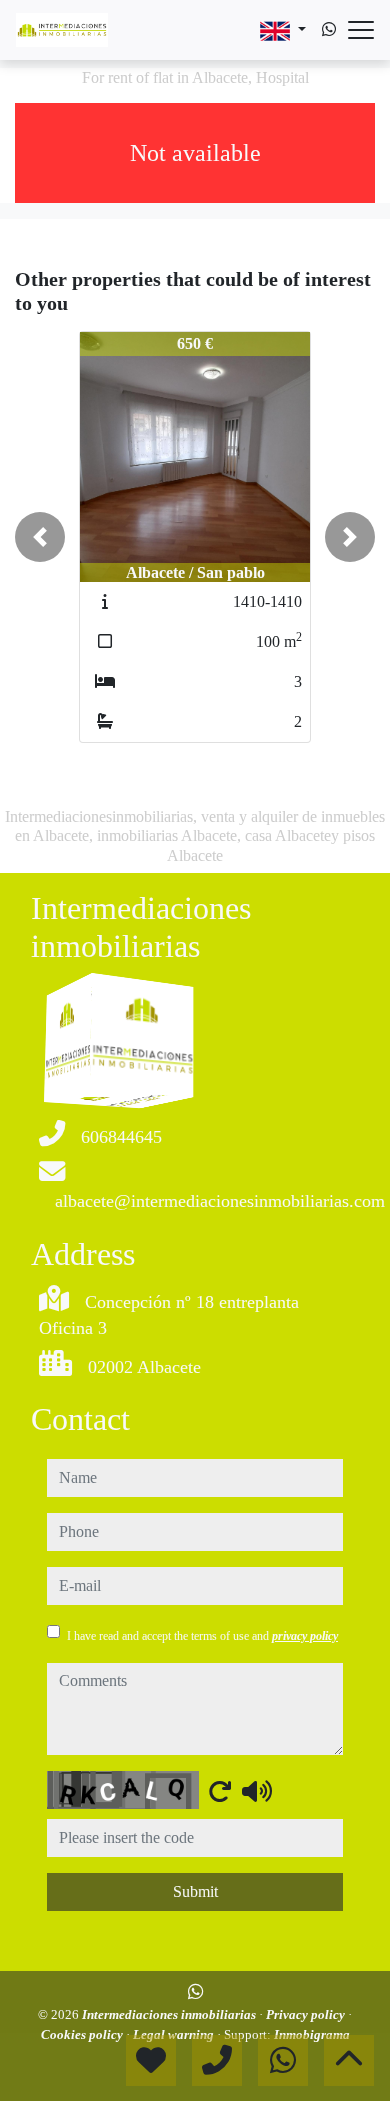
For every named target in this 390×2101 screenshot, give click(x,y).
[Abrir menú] (361, 30)
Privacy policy (307, 2014)
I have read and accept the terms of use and (202, 1636)
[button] (40, 537)
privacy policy (305, 1636)
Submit (195, 1891)
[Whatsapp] (329, 29)
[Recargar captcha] (220, 1791)
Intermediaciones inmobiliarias (170, 2014)
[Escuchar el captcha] (257, 1791)
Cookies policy (83, 2034)
